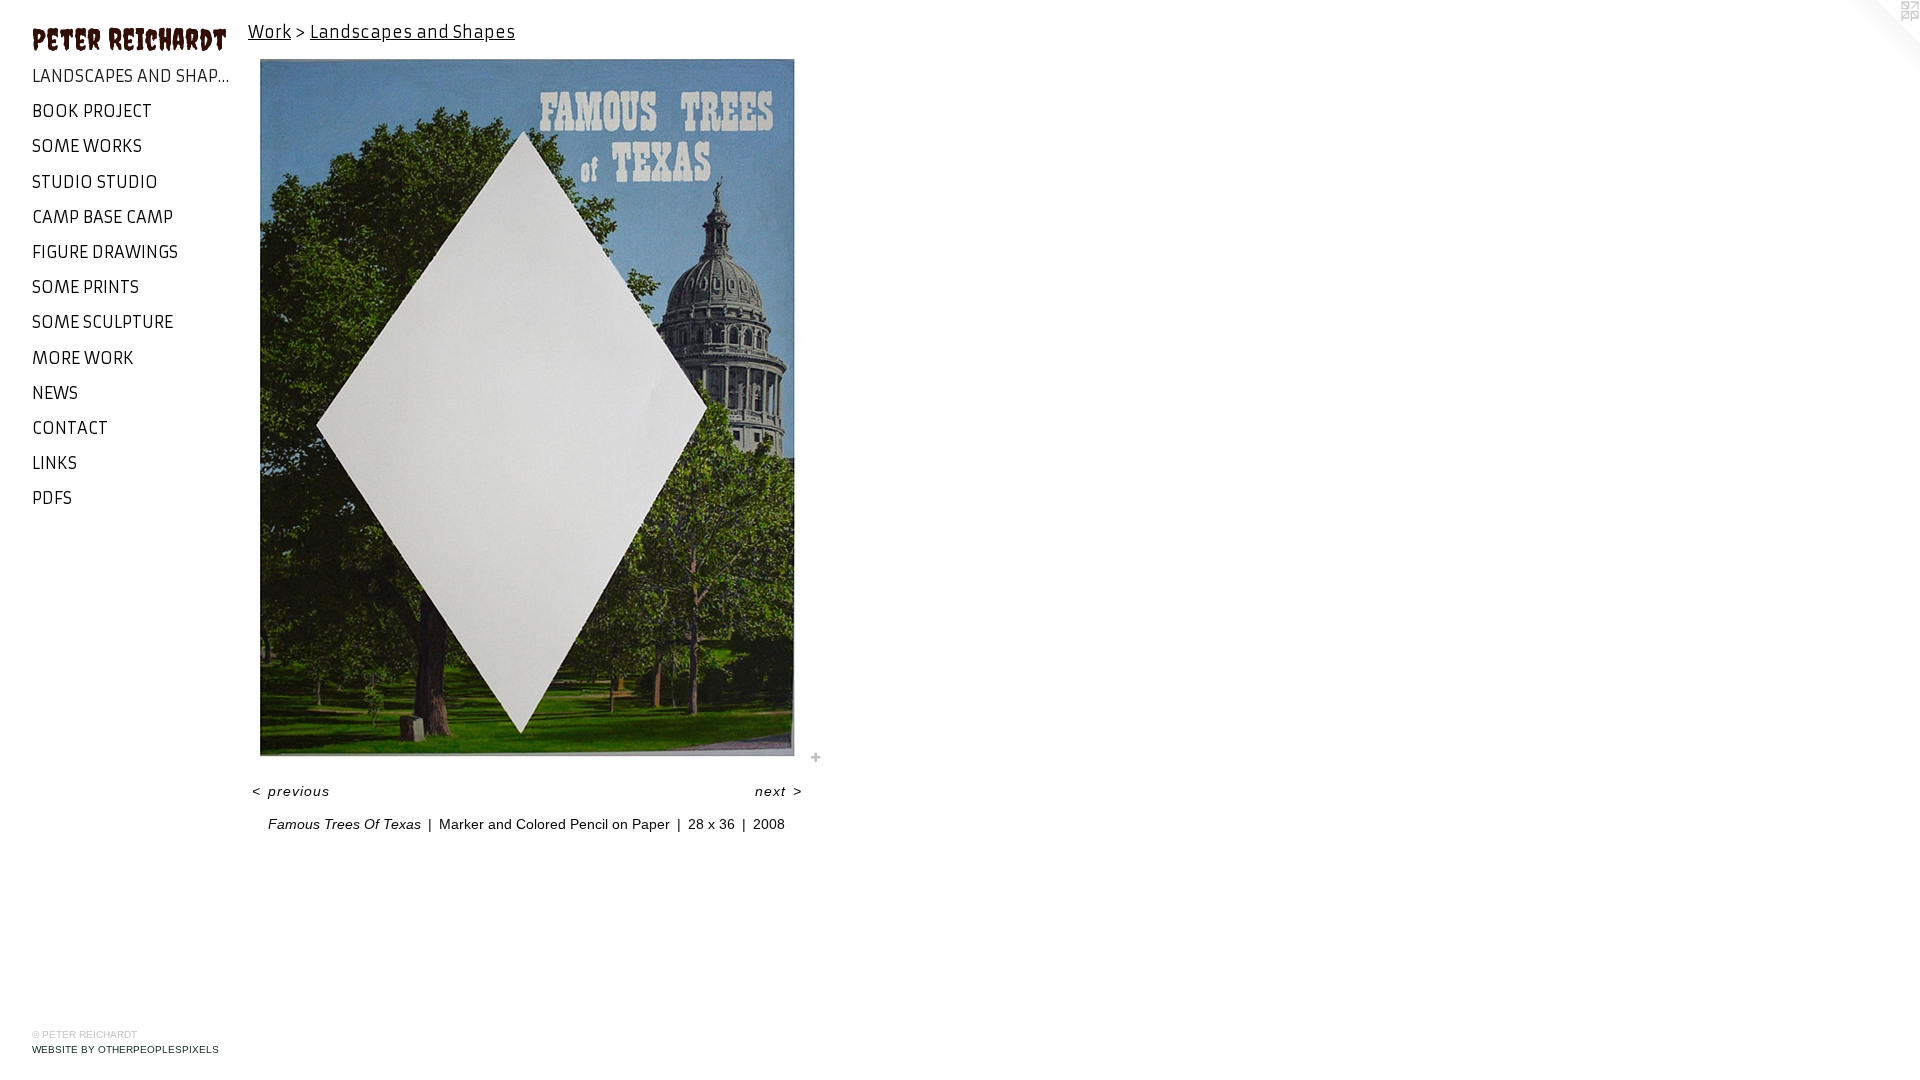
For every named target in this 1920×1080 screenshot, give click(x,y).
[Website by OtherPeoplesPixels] (1880, 40)
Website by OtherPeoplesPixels (125, 1049)
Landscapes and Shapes (132, 76)
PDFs (52, 498)
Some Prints (85, 287)
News (55, 393)
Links (54, 463)
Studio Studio (95, 182)
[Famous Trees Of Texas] (526, 408)
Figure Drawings (105, 252)
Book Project (92, 111)
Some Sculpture (102, 322)
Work (269, 32)
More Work (83, 358)
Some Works (87, 146)
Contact (70, 428)
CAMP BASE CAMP (102, 217)
